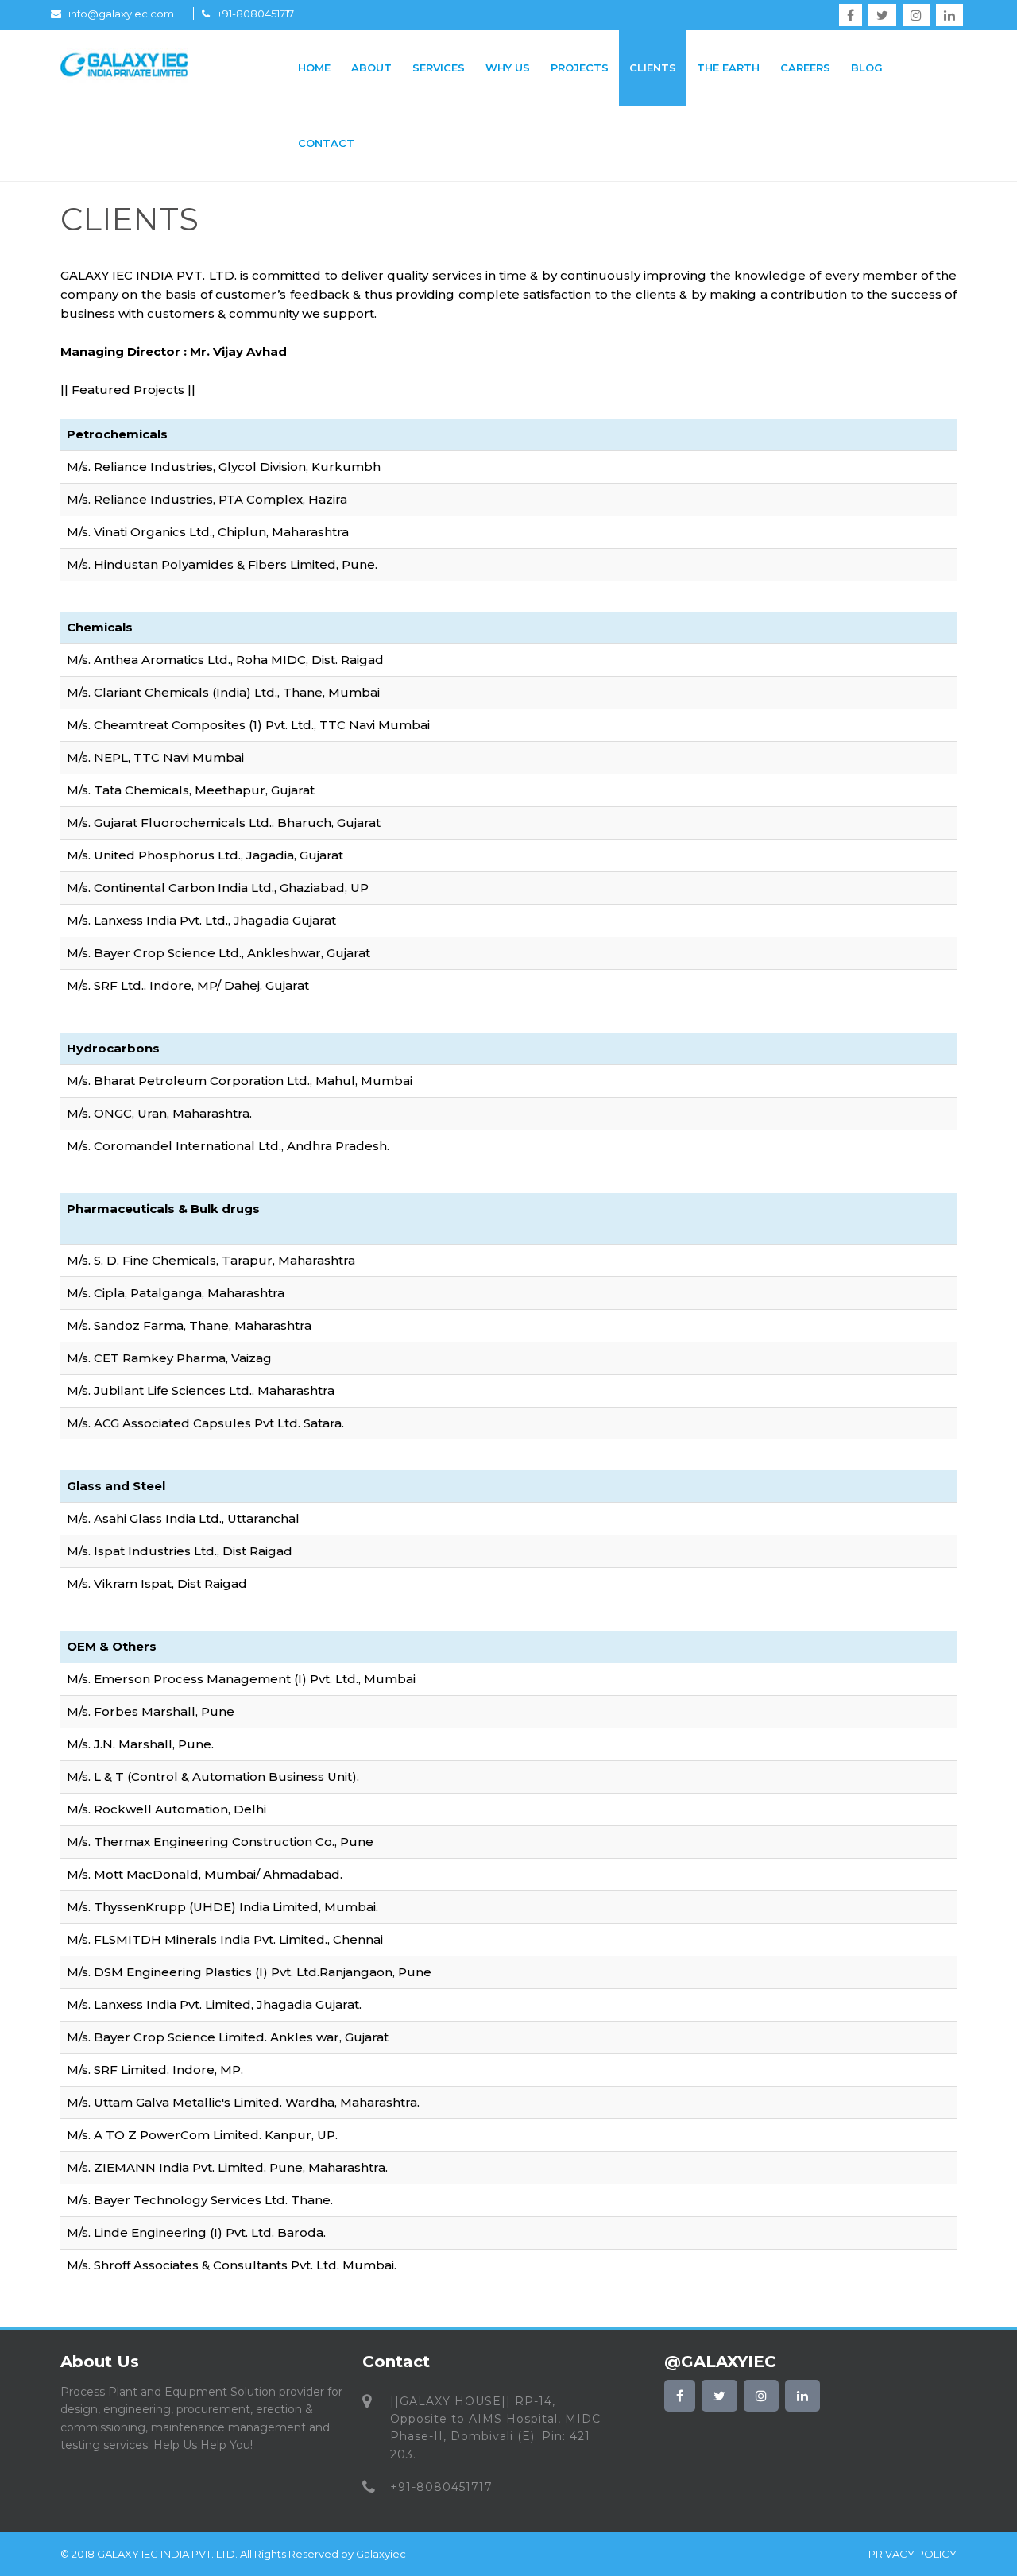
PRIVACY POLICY (913, 2554)
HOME (314, 68)
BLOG (867, 68)
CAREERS (805, 68)
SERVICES (439, 68)
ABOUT (371, 68)
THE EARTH (728, 68)
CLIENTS (653, 68)
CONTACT (326, 143)
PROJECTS (580, 68)
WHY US (508, 68)
